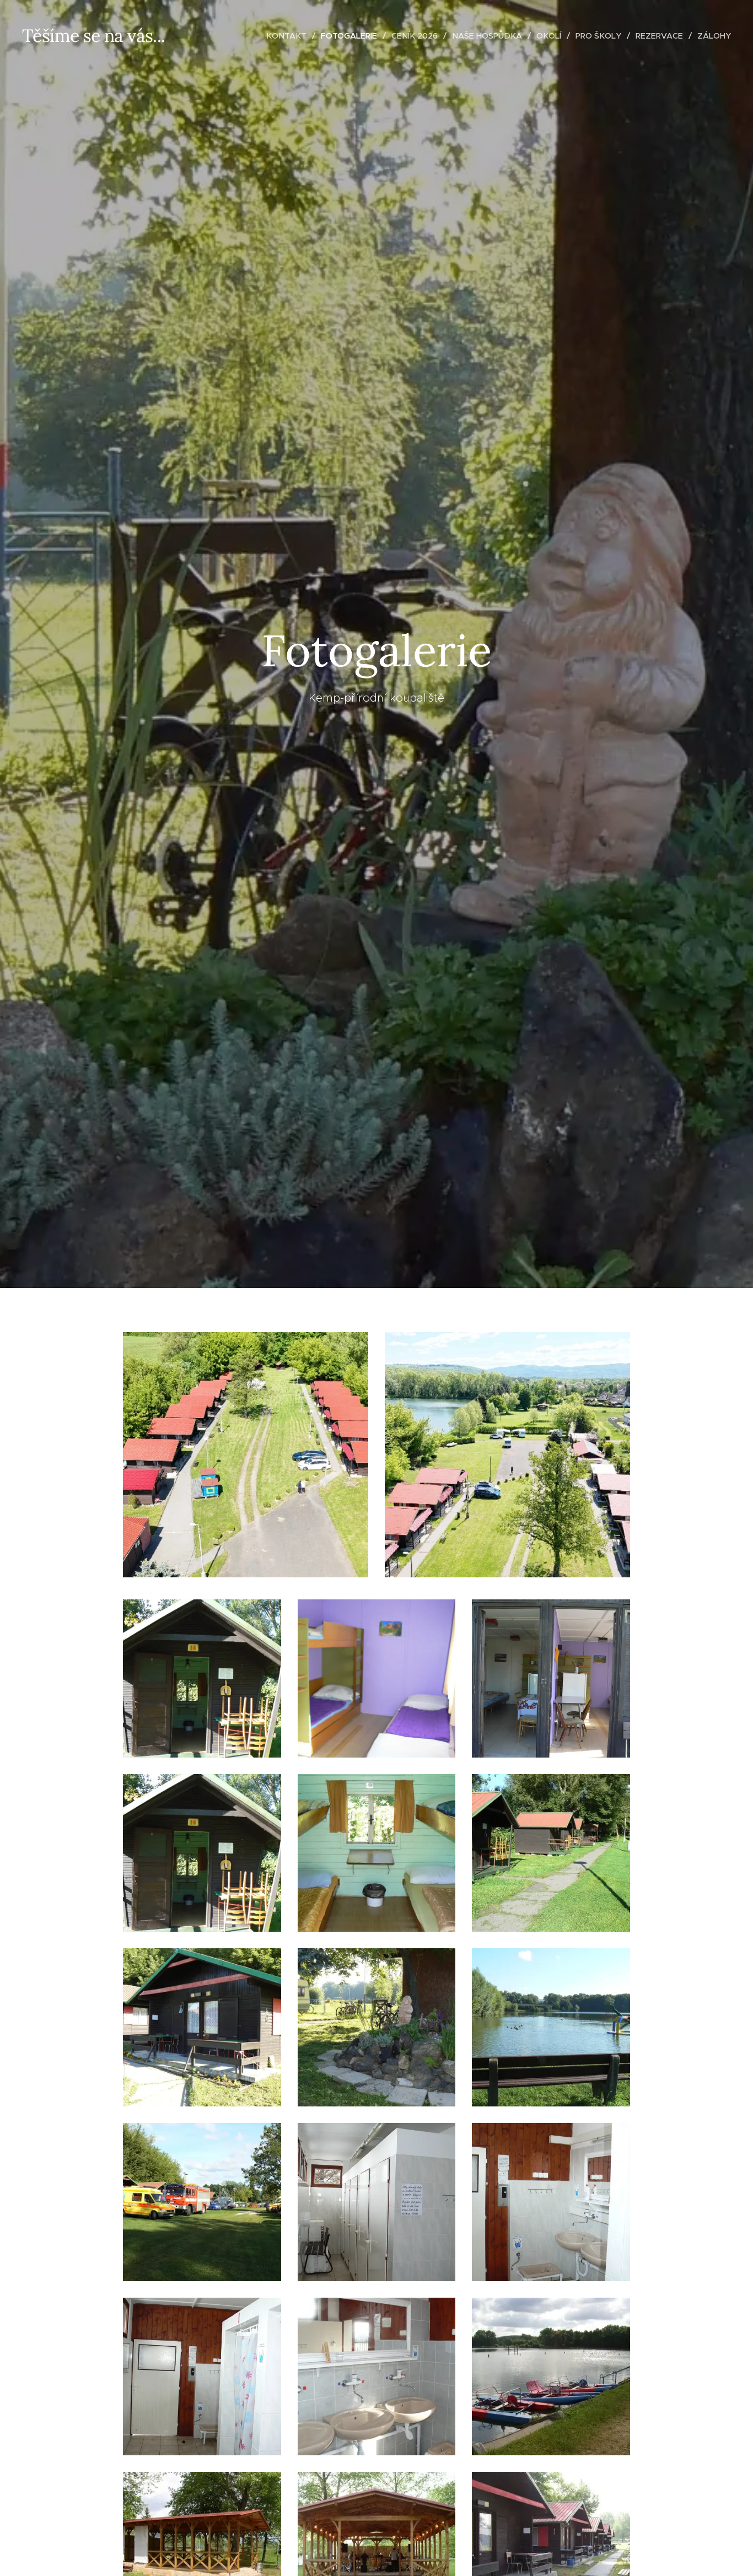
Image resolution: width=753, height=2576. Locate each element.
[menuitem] (289, 36)
